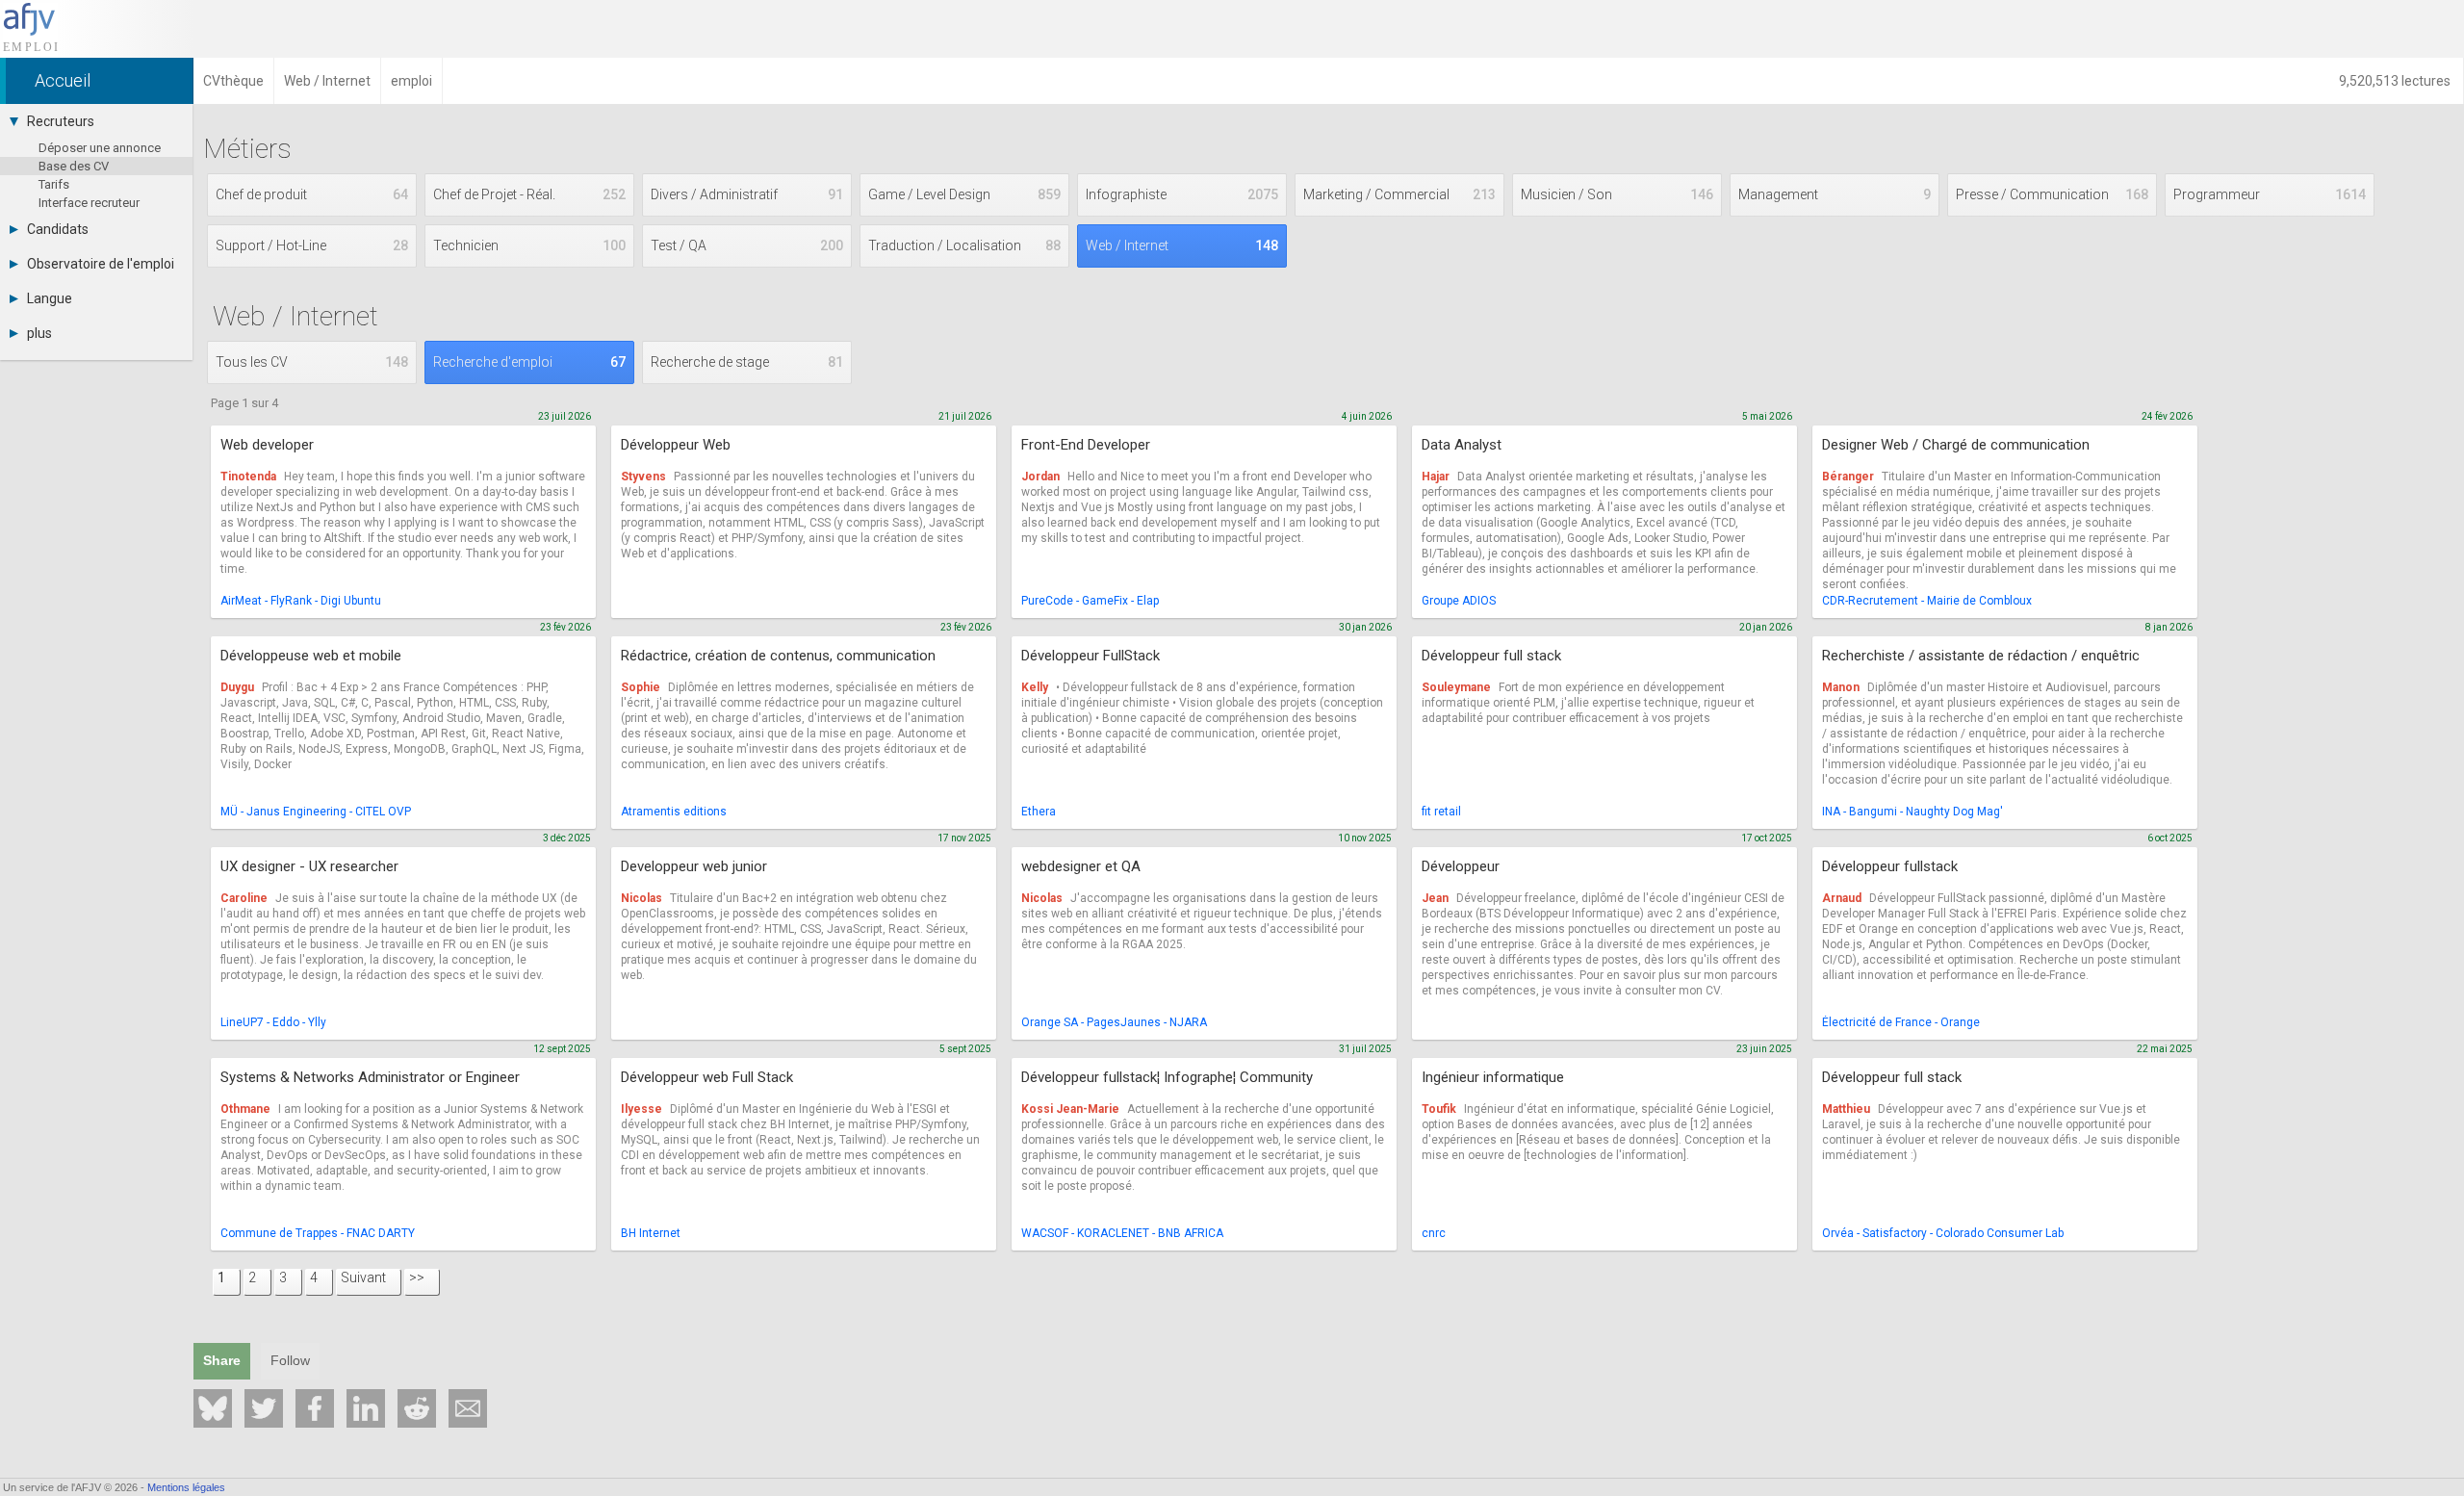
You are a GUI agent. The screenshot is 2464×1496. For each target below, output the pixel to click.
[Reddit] (417, 1408)
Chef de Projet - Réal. (529, 194)
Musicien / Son (1617, 194)
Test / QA (747, 245)
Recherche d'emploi (529, 362)
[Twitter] (264, 1408)
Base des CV (74, 166)
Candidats (58, 229)
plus (39, 333)
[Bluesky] (213, 1408)
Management (1835, 194)
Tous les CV (312, 362)
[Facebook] (315, 1408)
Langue (50, 298)
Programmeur (2270, 194)
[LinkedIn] (366, 1408)
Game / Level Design (964, 194)
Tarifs (54, 184)
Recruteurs (61, 121)
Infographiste (1182, 194)
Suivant (363, 1277)
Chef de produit (312, 194)
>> (417, 1277)
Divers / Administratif (747, 194)
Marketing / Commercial (1399, 194)
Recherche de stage (747, 362)
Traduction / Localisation (964, 245)
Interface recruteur (89, 203)
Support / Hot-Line (312, 245)
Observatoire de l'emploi (101, 264)
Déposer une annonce (100, 148)
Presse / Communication (2052, 194)
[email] (468, 1408)
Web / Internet (1182, 245)
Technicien (529, 245)
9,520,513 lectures (2396, 81)
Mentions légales (186, 1487)
